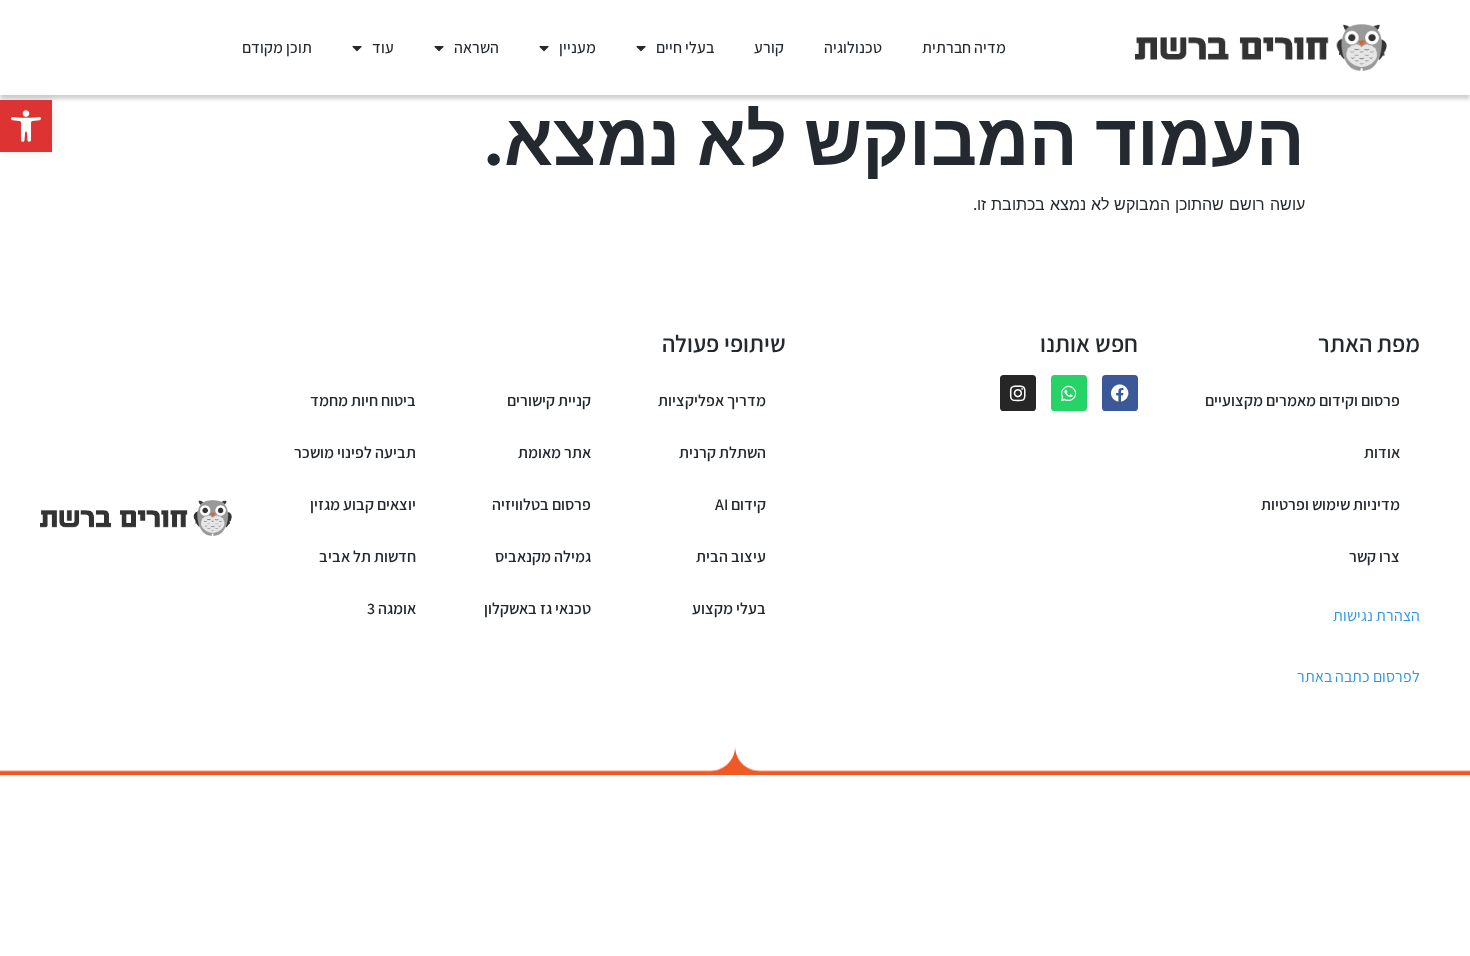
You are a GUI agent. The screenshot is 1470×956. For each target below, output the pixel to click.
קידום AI (740, 504)
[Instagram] (1018, 393)
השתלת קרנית (722, 452)
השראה (476, 47)
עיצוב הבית (731, 556)
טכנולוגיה (853, 47)
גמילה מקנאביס (543, 556)
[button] (26, 126)
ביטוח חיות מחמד (363, 400)
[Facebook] (1120, 393)
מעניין (577, 47)
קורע (769, 47)
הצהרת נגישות (1376, 615)
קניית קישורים (549, 400)
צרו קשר (1374, 556)
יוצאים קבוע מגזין (363, 504)
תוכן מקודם (277, 47)
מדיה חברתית (964, 47)
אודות (1382, 452)
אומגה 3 (391, 608)
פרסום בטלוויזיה (541, 504)
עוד (383, 47)
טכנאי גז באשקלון (537, 608)
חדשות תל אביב (367, 556)
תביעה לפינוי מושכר (355, 452)
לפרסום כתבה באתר (1358, 676)
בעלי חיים (685, 47)
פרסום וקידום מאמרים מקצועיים (1302, 400)
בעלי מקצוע (729, 608)
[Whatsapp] (1069, 393)
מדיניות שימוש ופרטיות (1330, 504)
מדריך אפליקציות (712, 400)
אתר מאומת (554, 452)
